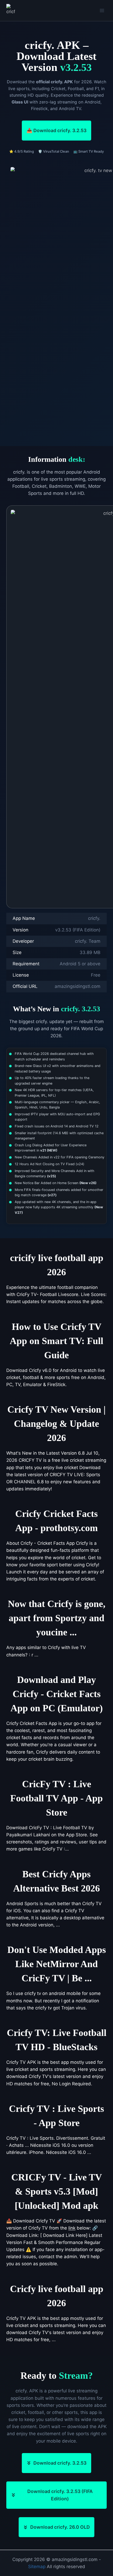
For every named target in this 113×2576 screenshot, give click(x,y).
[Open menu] (102, 10)
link (72, 2228)
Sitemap (37, 2567)
